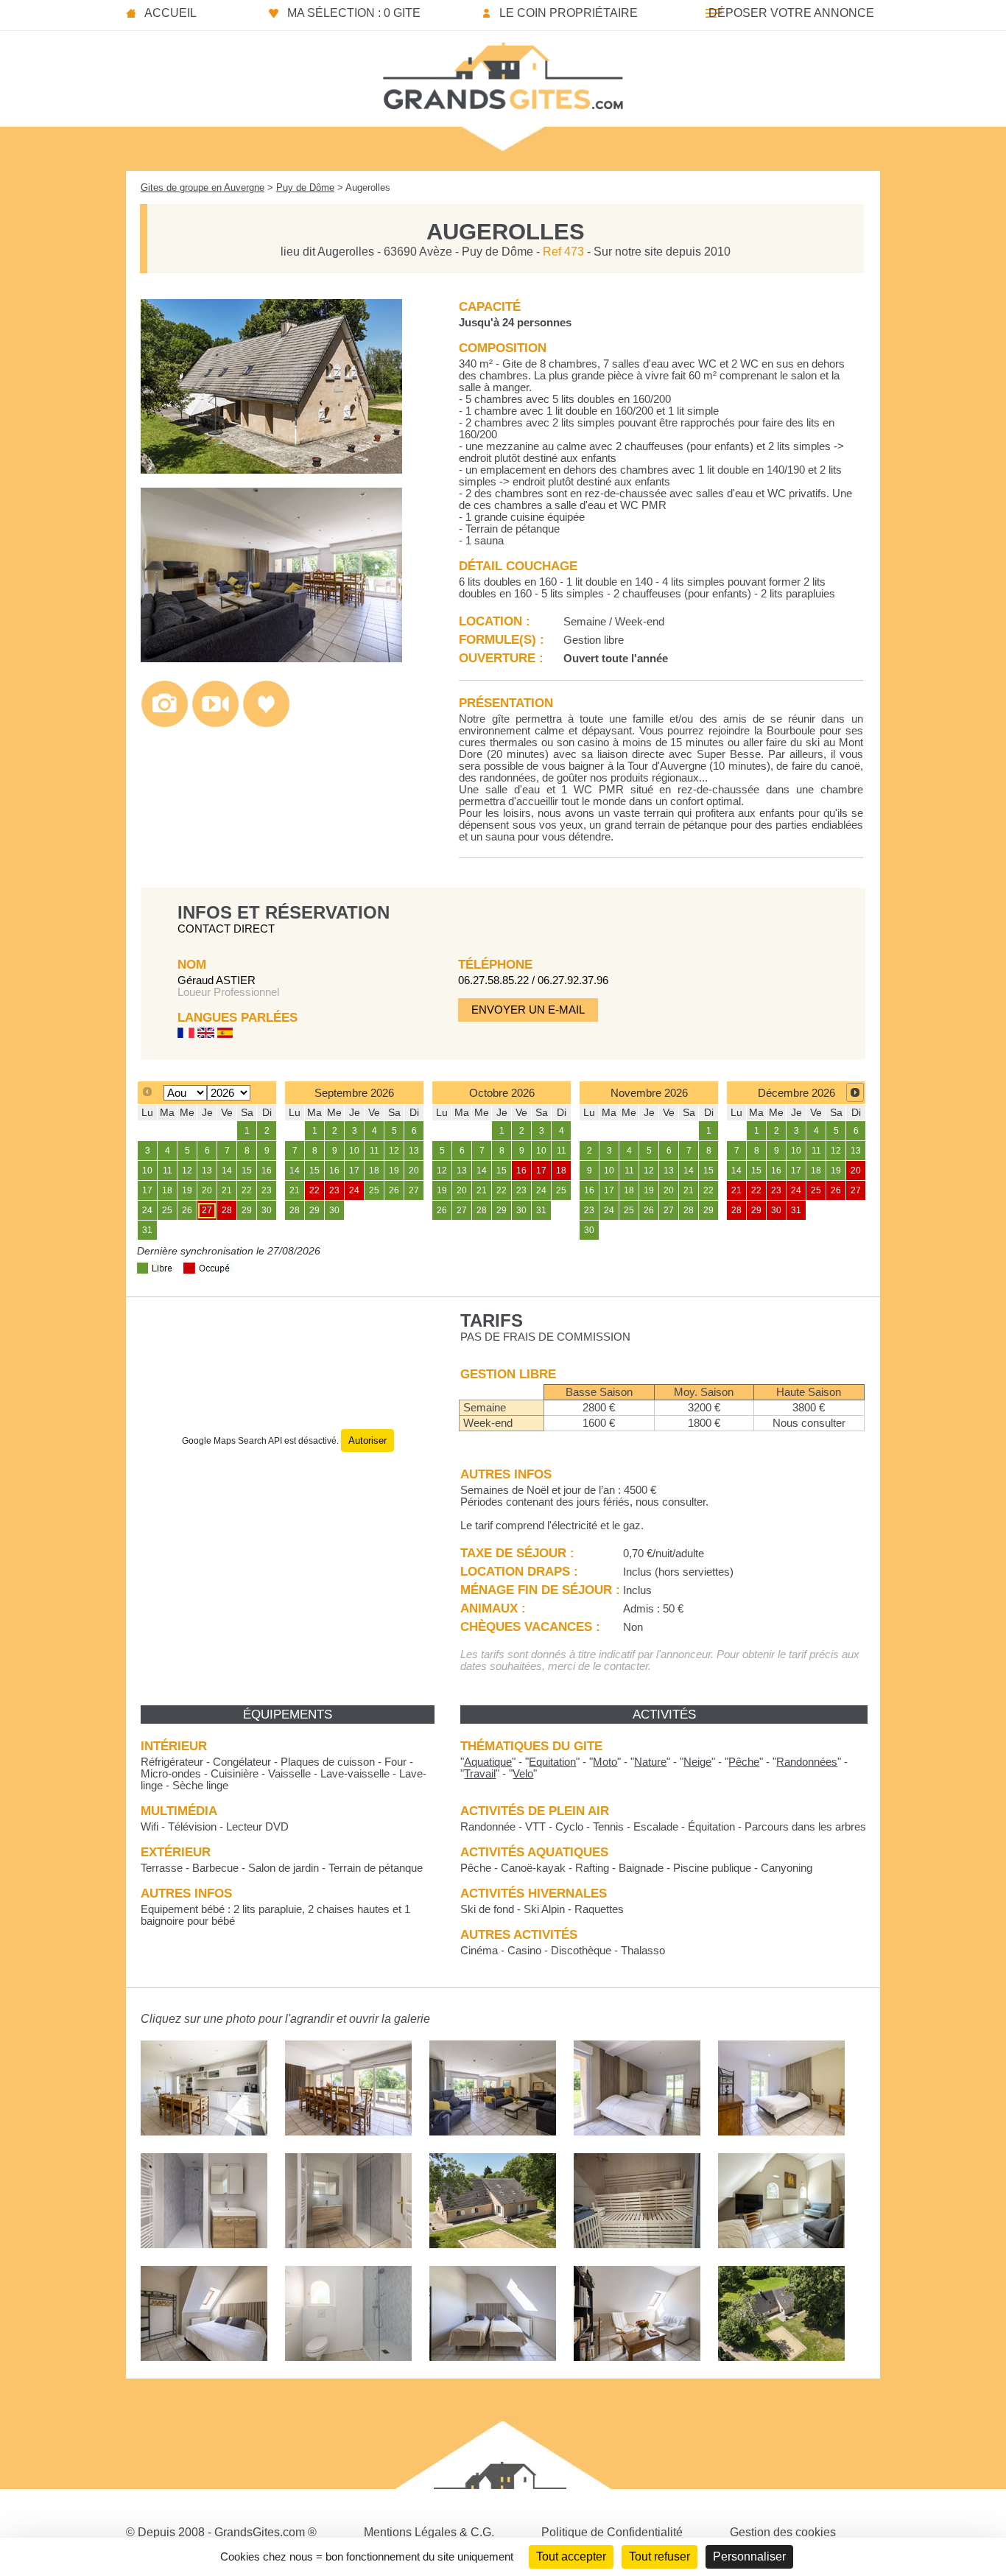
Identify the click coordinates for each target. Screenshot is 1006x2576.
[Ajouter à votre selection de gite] (266, 724)
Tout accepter (571, 2556)
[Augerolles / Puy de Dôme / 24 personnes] (271, 470)
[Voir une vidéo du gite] (215, 724)
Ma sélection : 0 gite (354, 13)
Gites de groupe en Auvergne (203, 187)
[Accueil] (503, 71)
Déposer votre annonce (791, 13)
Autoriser (367, 1440)
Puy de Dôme (305, 187)
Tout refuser (659, 2556)
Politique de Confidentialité (612, 2532)
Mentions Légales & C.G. (429, 2532)
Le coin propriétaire (569, 13)
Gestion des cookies (783, 2532)
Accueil (170, 13)
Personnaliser (749, 2556)
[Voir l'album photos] (165, 724)
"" (488, 1762)
